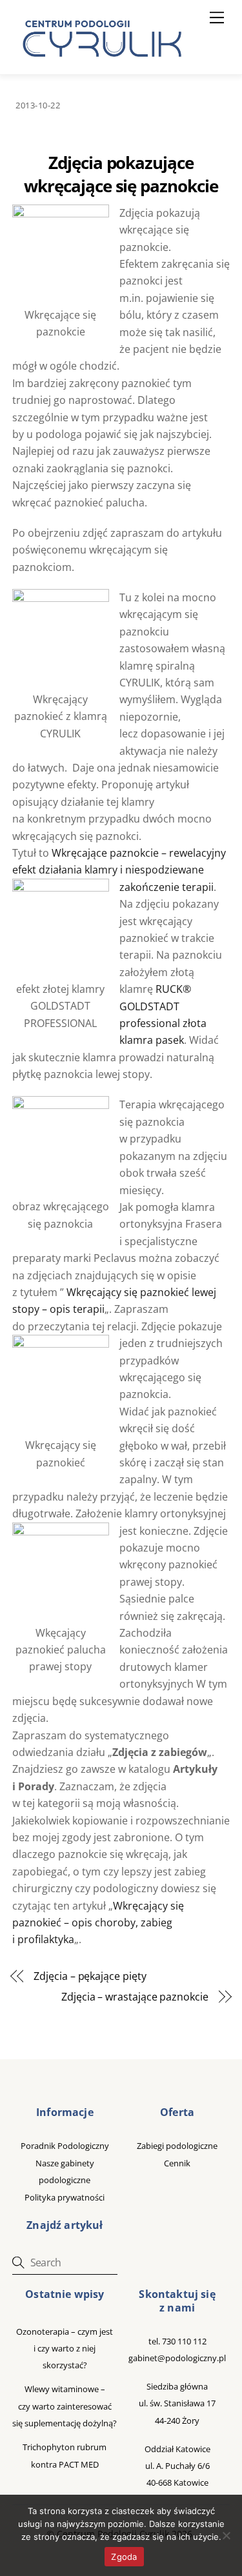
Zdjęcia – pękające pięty (90, 1976)
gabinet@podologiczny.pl (177, 2358)
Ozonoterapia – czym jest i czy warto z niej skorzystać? (65, 2349)
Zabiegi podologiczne (177, 2146)
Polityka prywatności (65, 2197)
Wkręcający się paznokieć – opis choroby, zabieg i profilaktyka (98, 1923)
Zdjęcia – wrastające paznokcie (135, 1997)
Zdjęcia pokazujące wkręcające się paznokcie (121, 175)
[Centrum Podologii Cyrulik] (100, 62)
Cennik (177, 2163)
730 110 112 (184, 2341)
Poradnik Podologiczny (65, 2146)
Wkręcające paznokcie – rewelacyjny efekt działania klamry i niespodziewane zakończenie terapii (119, 870)
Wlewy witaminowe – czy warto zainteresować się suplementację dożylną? (65, 2406)
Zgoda (124, 2557)
